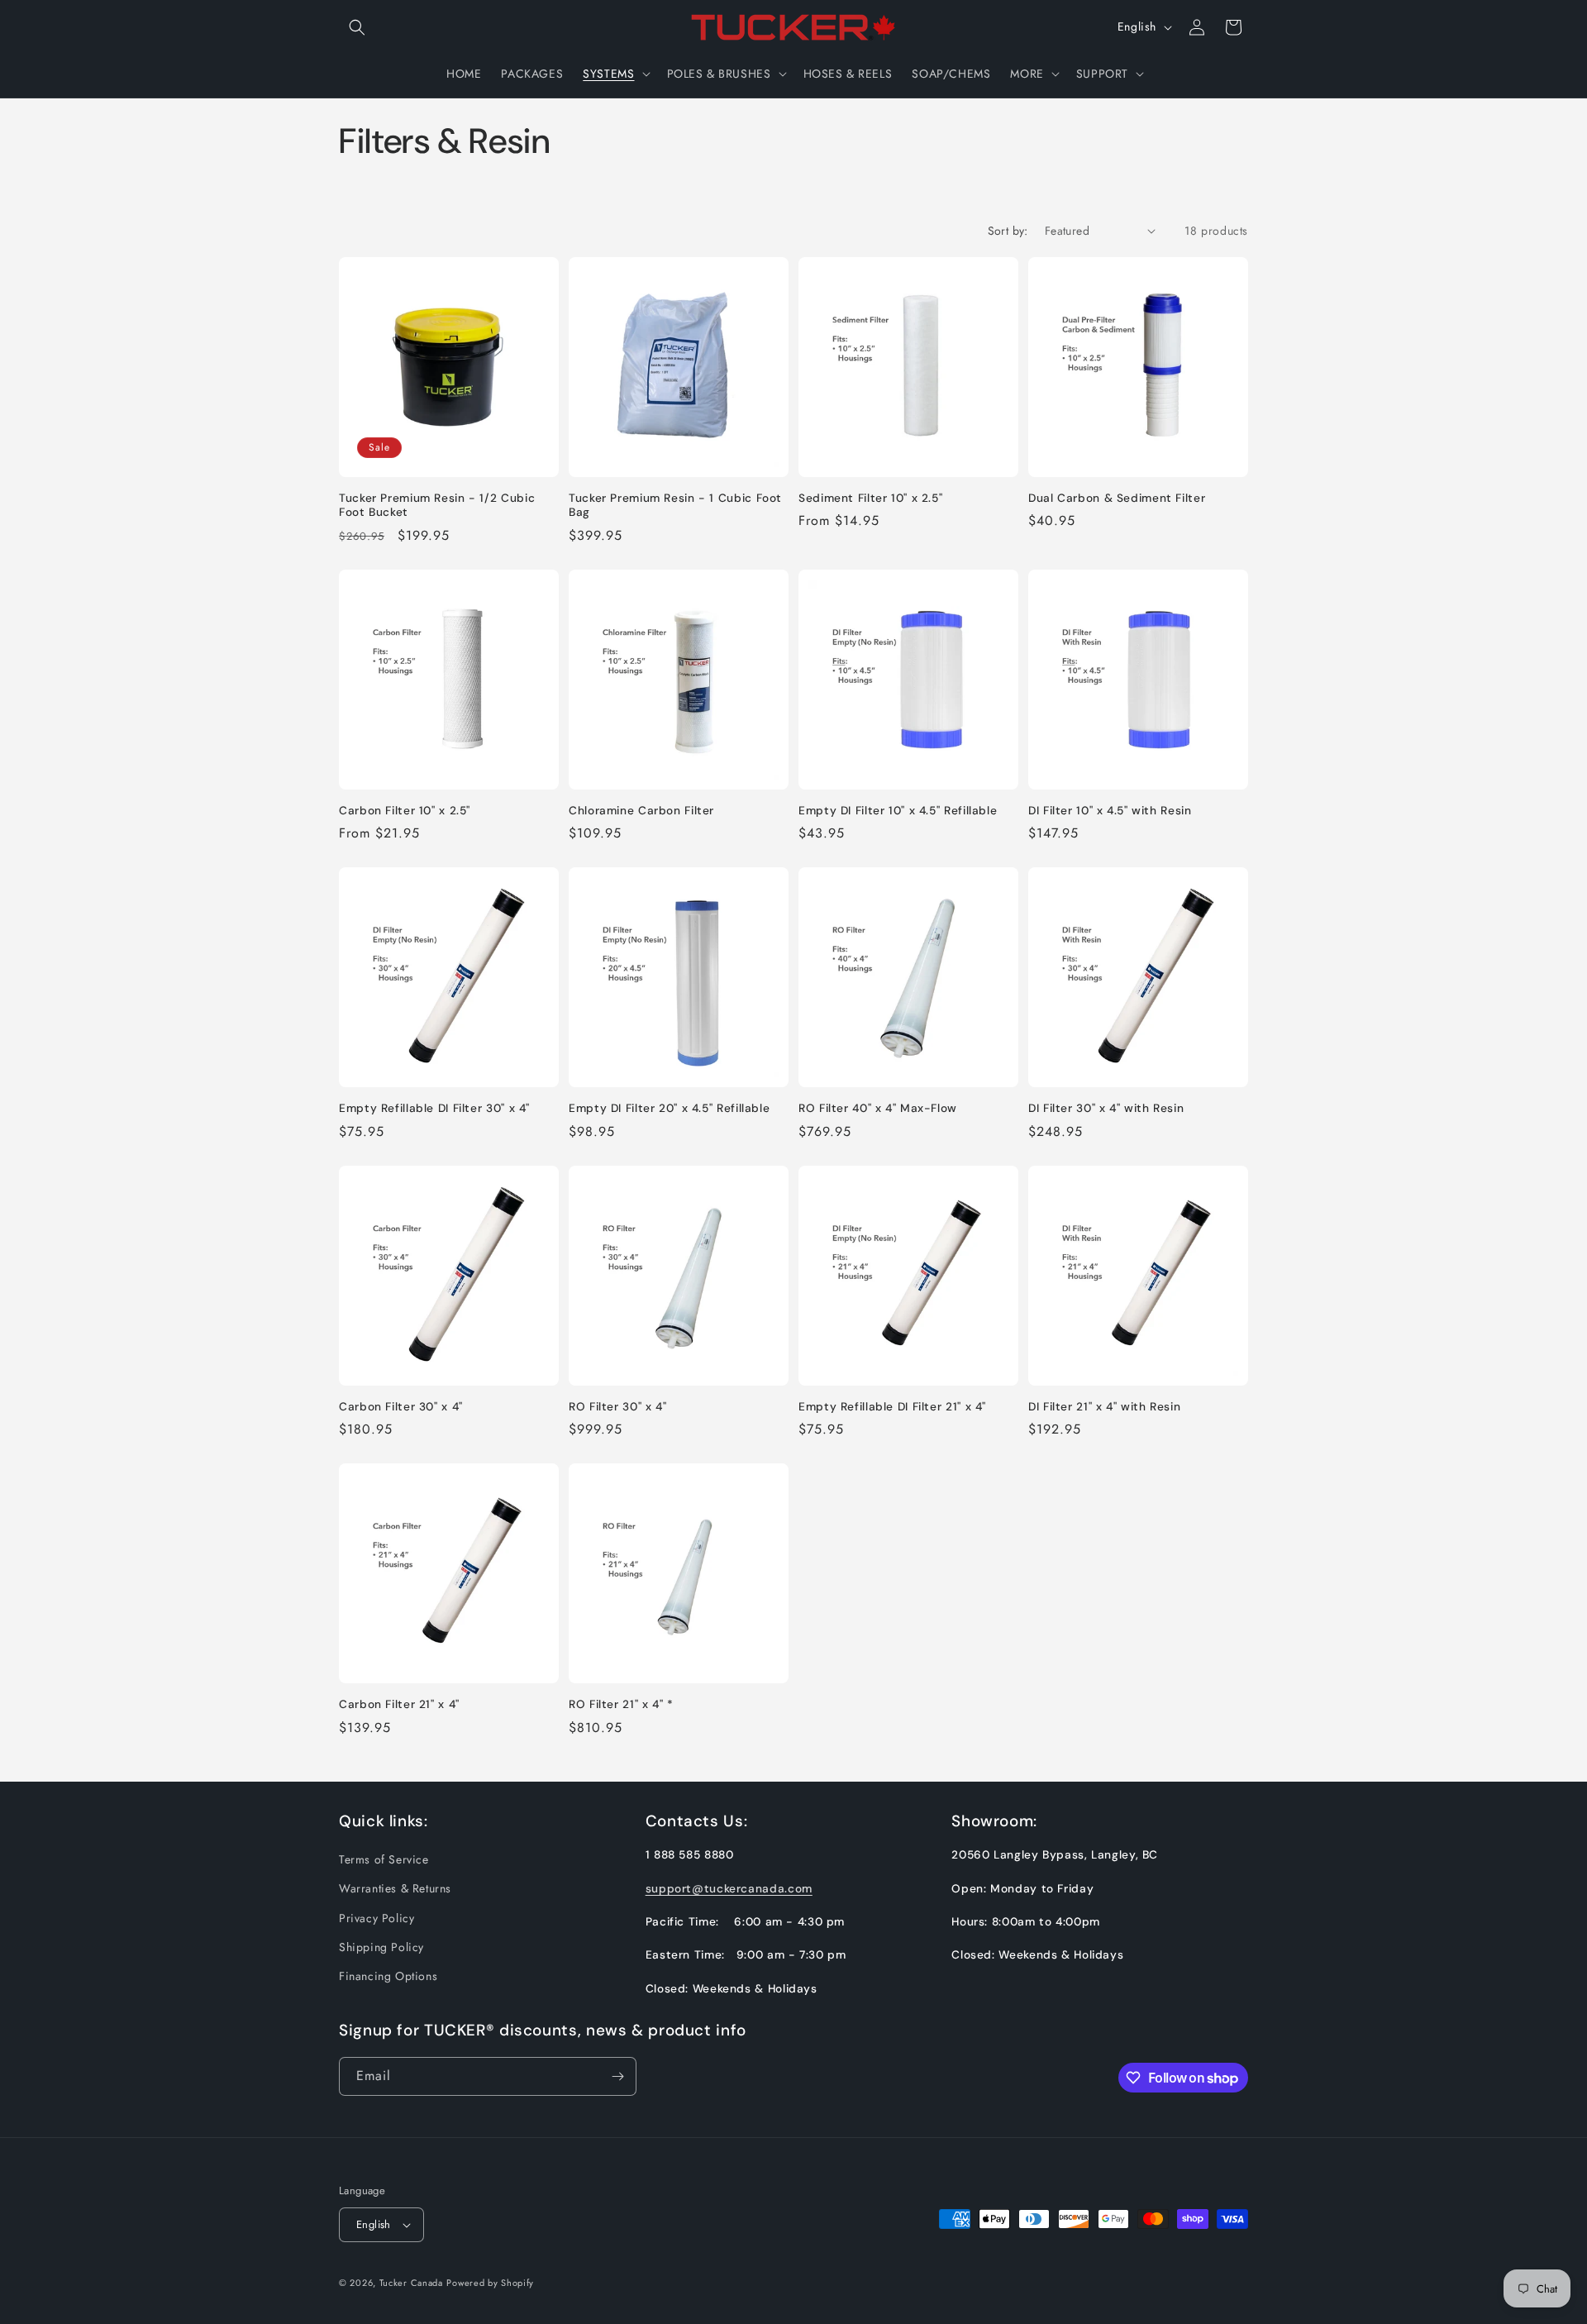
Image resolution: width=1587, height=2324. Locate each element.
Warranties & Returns (395, 1888)
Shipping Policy (381, 1947)
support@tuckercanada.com (729, 1888)
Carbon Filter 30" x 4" (401, 1407)
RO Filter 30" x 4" (617, 1407)
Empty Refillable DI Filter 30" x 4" (434, 1108)
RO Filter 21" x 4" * (621, 1704)
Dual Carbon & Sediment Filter (1117, 498)
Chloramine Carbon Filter (641, 811)
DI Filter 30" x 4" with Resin (1106, 1108)
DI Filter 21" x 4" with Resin (1104, 1407)
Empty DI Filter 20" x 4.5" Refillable (669, 1108)
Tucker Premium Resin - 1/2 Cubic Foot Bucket (437, 506)
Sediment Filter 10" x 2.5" (870, 498)
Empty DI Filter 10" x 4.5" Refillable (898, 811)
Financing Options (388, 1976)
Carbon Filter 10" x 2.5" (405, 811)
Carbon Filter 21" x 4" (399, 1704)
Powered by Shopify (490, 2283)
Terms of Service (384, 1859)
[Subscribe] (617, 2076)
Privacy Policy (376, 1918)
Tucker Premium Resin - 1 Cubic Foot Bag (675, 506)
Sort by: (1008, 231)
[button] (357, 27)
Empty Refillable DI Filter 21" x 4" (892, 1407)
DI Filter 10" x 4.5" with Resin (1110, 811)
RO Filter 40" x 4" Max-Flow (878, 1108)
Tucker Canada (411, 2283)
